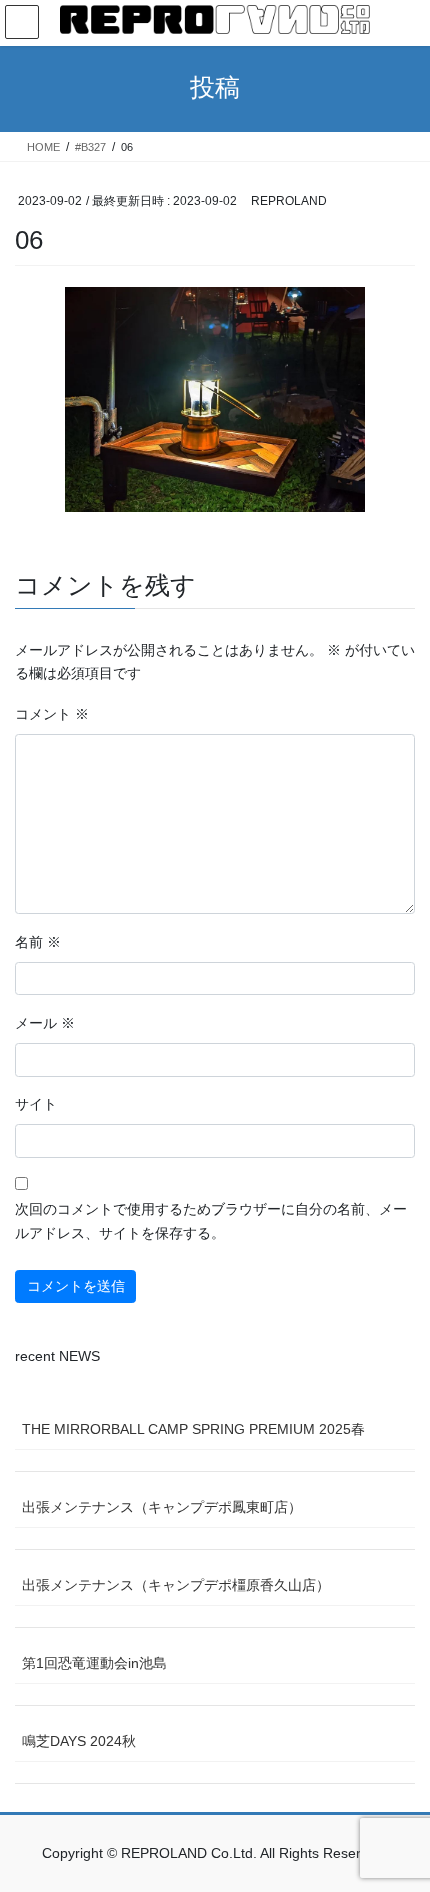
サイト (36, 1104)
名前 (38, 942)
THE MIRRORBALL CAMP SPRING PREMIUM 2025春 (193, 1429)
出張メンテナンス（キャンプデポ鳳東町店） (162, 1507)
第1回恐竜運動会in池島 (94, 1663)
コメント (52, 714)
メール (45, 1023)
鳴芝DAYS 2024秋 (79, 1741)
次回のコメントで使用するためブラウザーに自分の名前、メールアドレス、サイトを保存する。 (211, 1221)
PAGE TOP (399, 1817)
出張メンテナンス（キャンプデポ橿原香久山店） (176, 1585)
